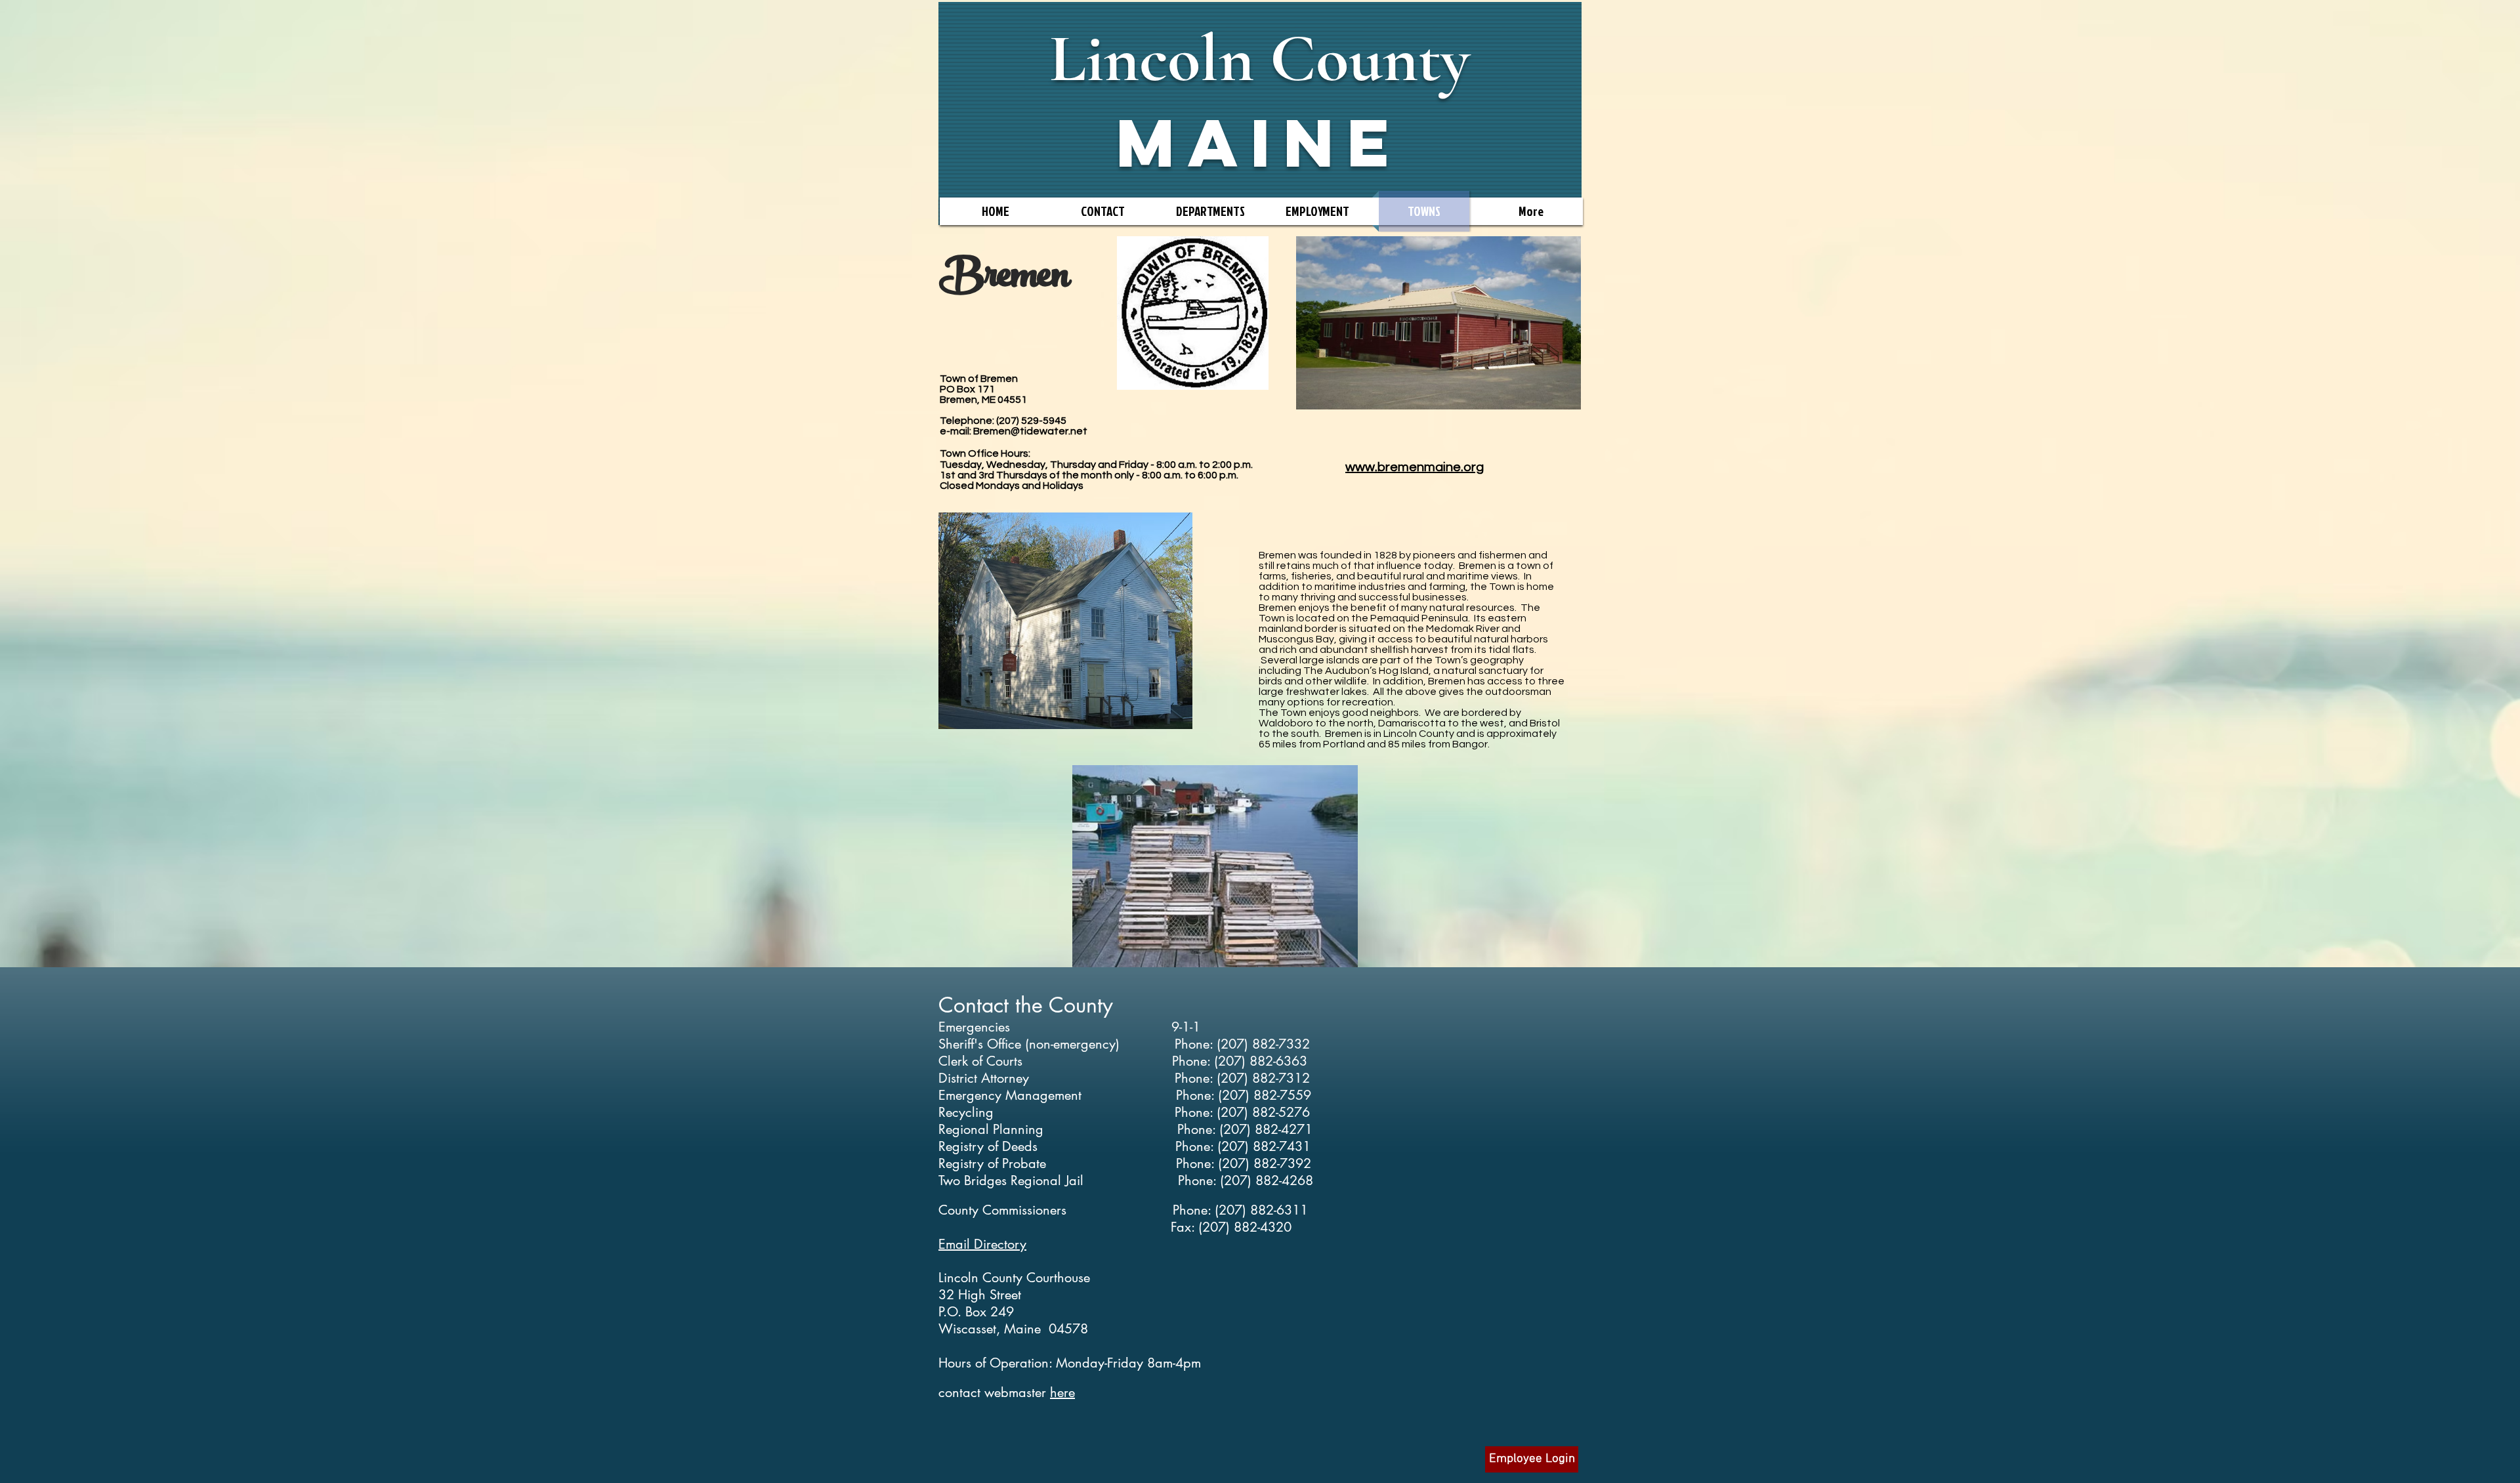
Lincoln (1152, 59)
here (1062, 1392)
